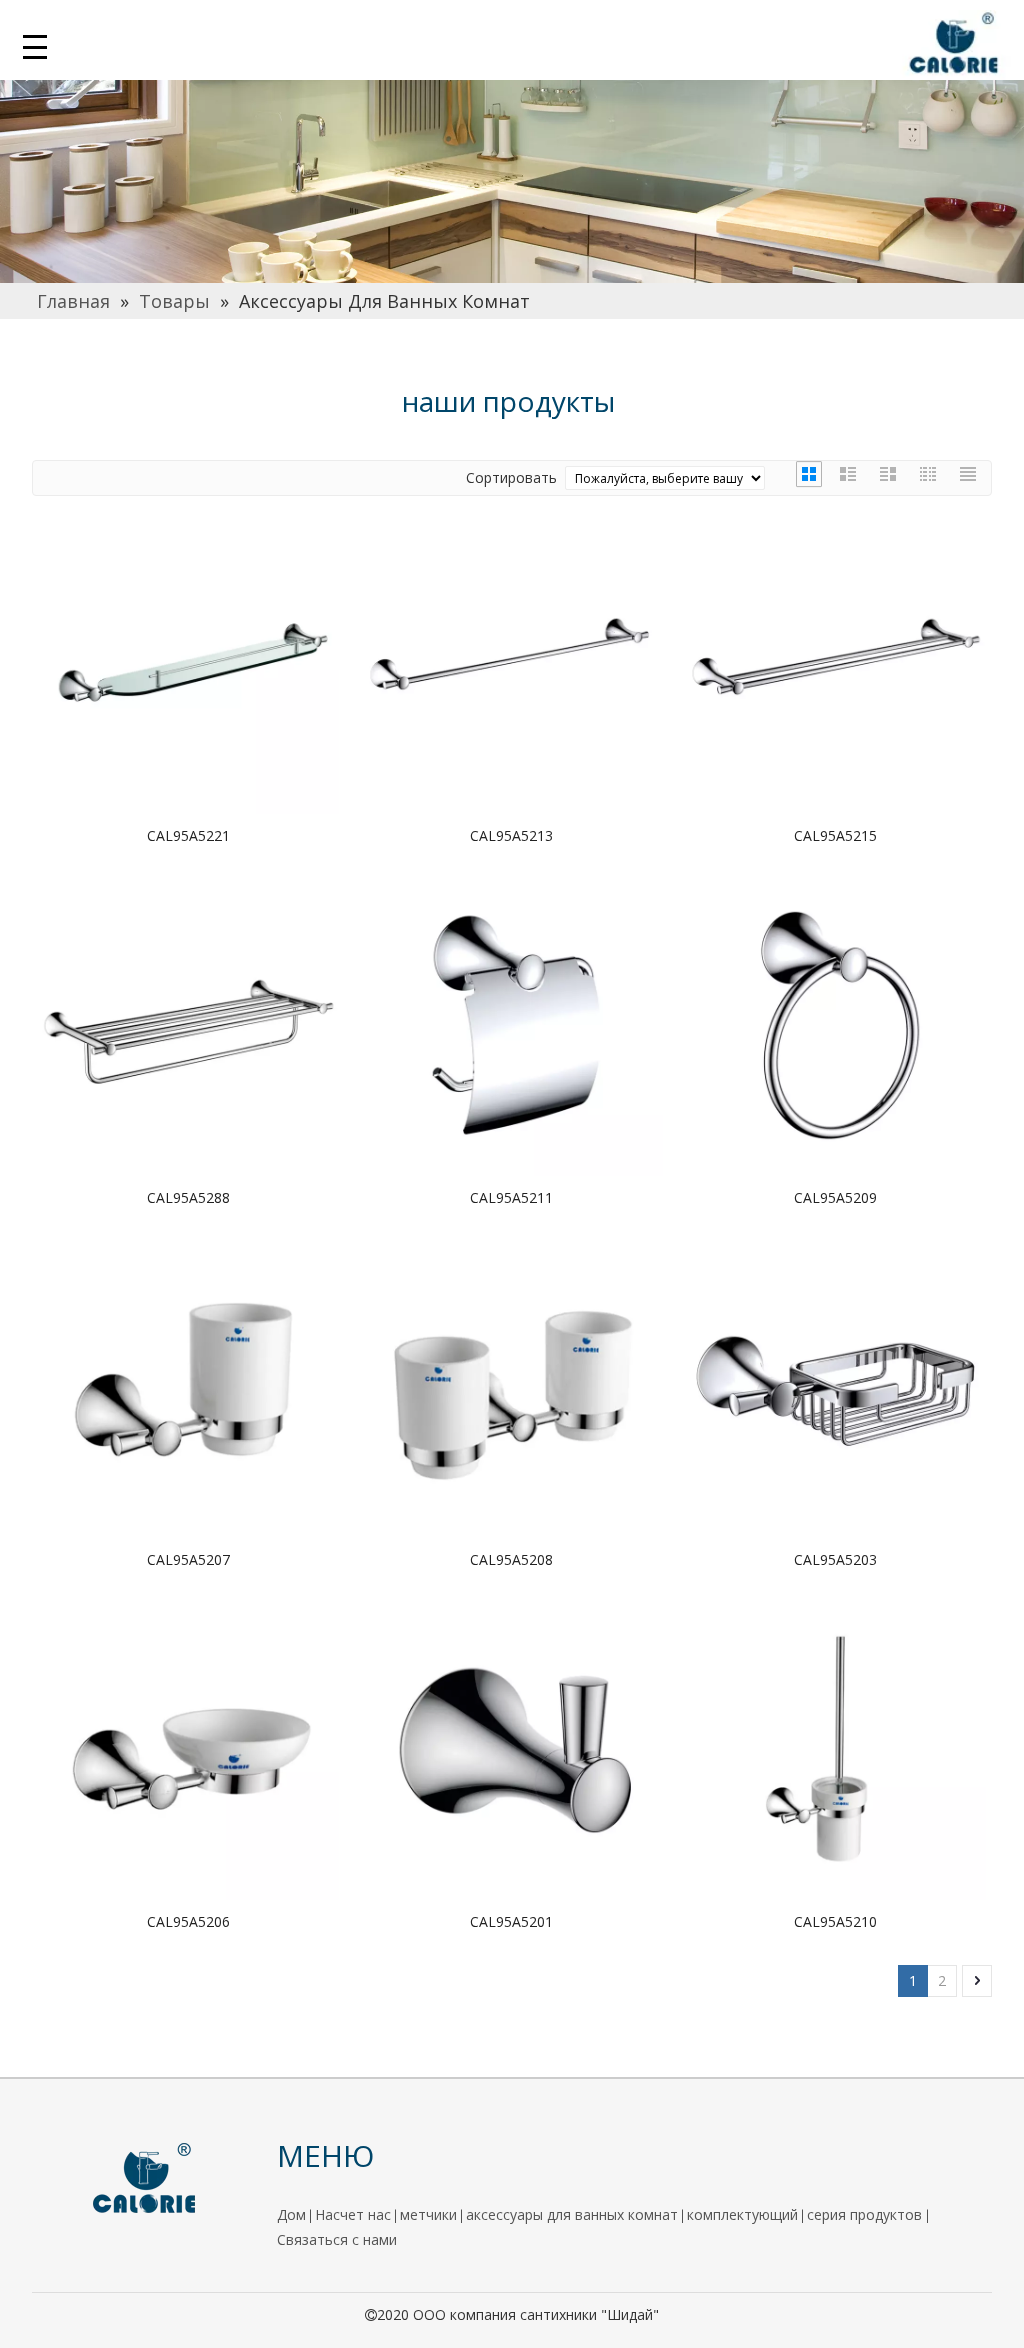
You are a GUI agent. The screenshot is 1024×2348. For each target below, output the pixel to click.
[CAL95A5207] (188, 1385)
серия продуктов (866, 2214)
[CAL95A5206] (188, 1747)
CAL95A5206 (188, 1921)
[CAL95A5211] (511, 1023)
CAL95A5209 (835, 1197)
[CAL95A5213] (511, 661)
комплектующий (742, 2214)
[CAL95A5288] (188, 1023)
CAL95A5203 (835, 1559)
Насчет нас (353, 2214)
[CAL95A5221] (188, 661)
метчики (428, 2214)
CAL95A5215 (835, 835)
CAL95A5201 (511, 1921)
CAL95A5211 (511, 1197)
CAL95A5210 (835, 1921)
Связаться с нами (337, 2239)
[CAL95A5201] (511, 1747)
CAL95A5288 (188, 1197)
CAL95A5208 (511, 1559)
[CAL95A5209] (835, 1023)
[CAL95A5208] (511, 1385)
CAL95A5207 (188, 1559)
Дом (291, 2214)
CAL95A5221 (188, 835)
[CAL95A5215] (835, 661)
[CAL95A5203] (835, 1385)
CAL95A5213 (511, 835)
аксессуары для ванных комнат (572, 2214)
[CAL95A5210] (835, 1747)
